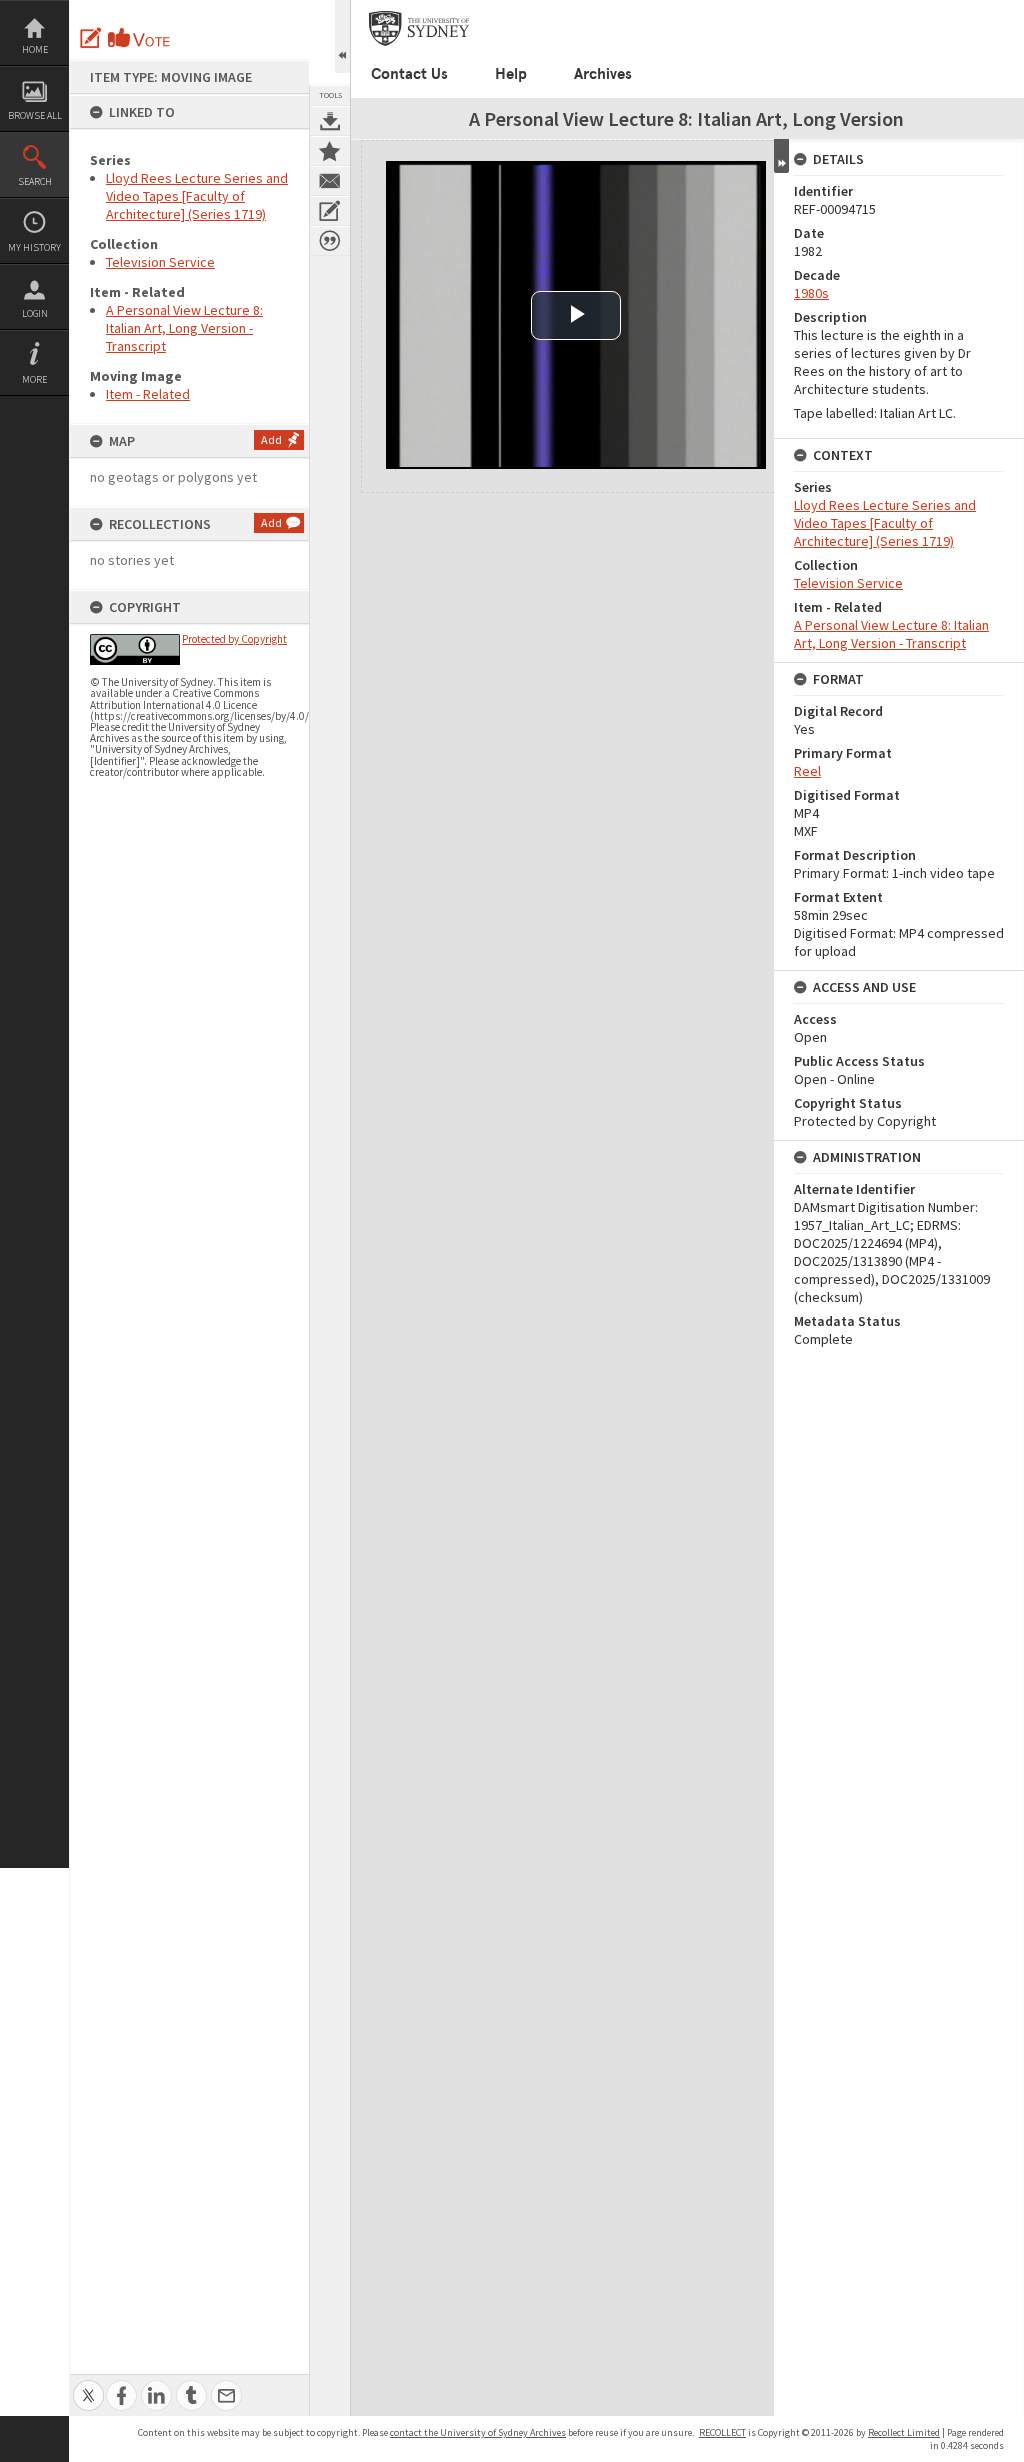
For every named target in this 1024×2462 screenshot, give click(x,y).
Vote (140, 38)
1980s (811, 293)
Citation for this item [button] (330, 241)
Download (330, 121)
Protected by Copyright (234, 639)
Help (511, 74)
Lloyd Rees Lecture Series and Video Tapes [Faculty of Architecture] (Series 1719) (197, 196)
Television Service (160, 262)
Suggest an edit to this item (91, 38)
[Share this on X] (88, 2384)
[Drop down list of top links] (1011, 10)
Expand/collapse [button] (781, 156)
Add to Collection (330, 151)
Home (35, 49)
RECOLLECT (722, 2432)
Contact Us (409, 74)
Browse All (35, 115)
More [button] (34, 379)
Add (271, 439)
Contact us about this (330, 181)
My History (34, 247)
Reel (807, 771)
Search (35, 181)
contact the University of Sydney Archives (478, 2432)
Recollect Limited (904, 2432)
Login (35, 313)
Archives (603, 74)
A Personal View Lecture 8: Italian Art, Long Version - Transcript (184, 328)
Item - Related (148, 394)
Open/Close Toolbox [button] (342, 36)
